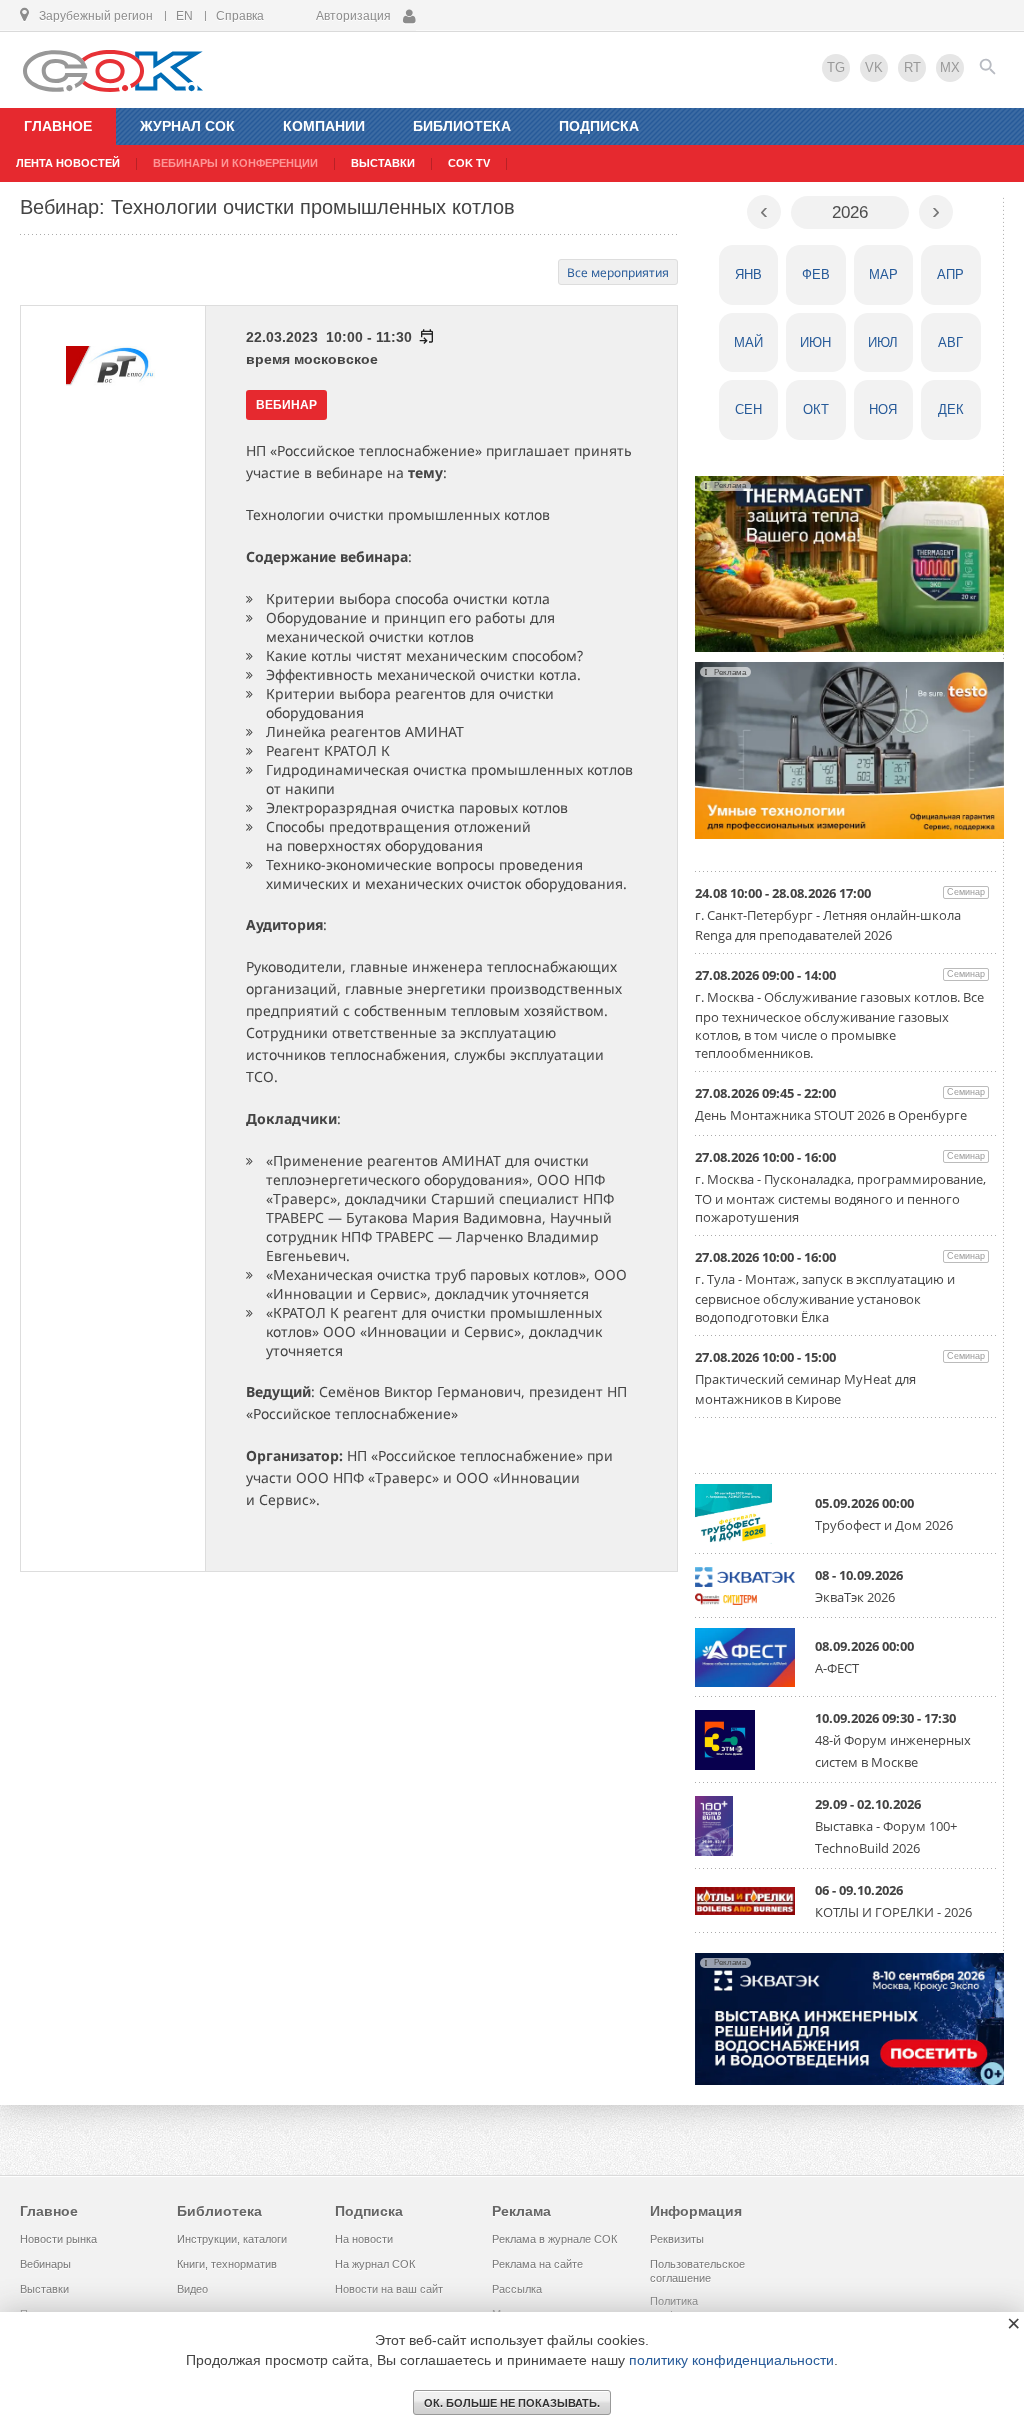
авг (950, 342)
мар (883, 274)
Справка (240, 16)
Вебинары (45, 2264)
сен (748, 409)
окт (816, 409)
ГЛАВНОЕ (58, 126)
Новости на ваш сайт (389, 2289)
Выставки (44, 2289)
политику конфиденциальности (731, 2360)
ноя (883, 409)
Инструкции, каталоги (232, 2239)
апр (950, 274)
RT (912, 67)
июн (815, 342)
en (184, 16)
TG (836, 67)
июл (883, 342)
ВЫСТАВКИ (383, 163)
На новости (364, 2239)
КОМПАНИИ (324, 126)
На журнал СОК (375, 2264)
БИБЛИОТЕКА (462, 126)
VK (874, 67)
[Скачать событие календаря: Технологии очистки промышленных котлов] (425, 337)
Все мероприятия (618, 272)
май (748, 342)
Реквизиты (677, 2239)
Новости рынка (58, 2239)
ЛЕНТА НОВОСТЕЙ (68, 163)
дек (951, 409)
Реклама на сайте (537, 2264)
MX (950, 67)
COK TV (469, 163)
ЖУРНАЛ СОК (187, 126)
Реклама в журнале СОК (554, 2239)
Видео (192, 2289)
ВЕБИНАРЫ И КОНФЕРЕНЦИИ (235, 163)
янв (748, 274)
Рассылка (517, 2289)
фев (816, 274)
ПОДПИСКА (599, 126)
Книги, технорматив (227, 2264)
